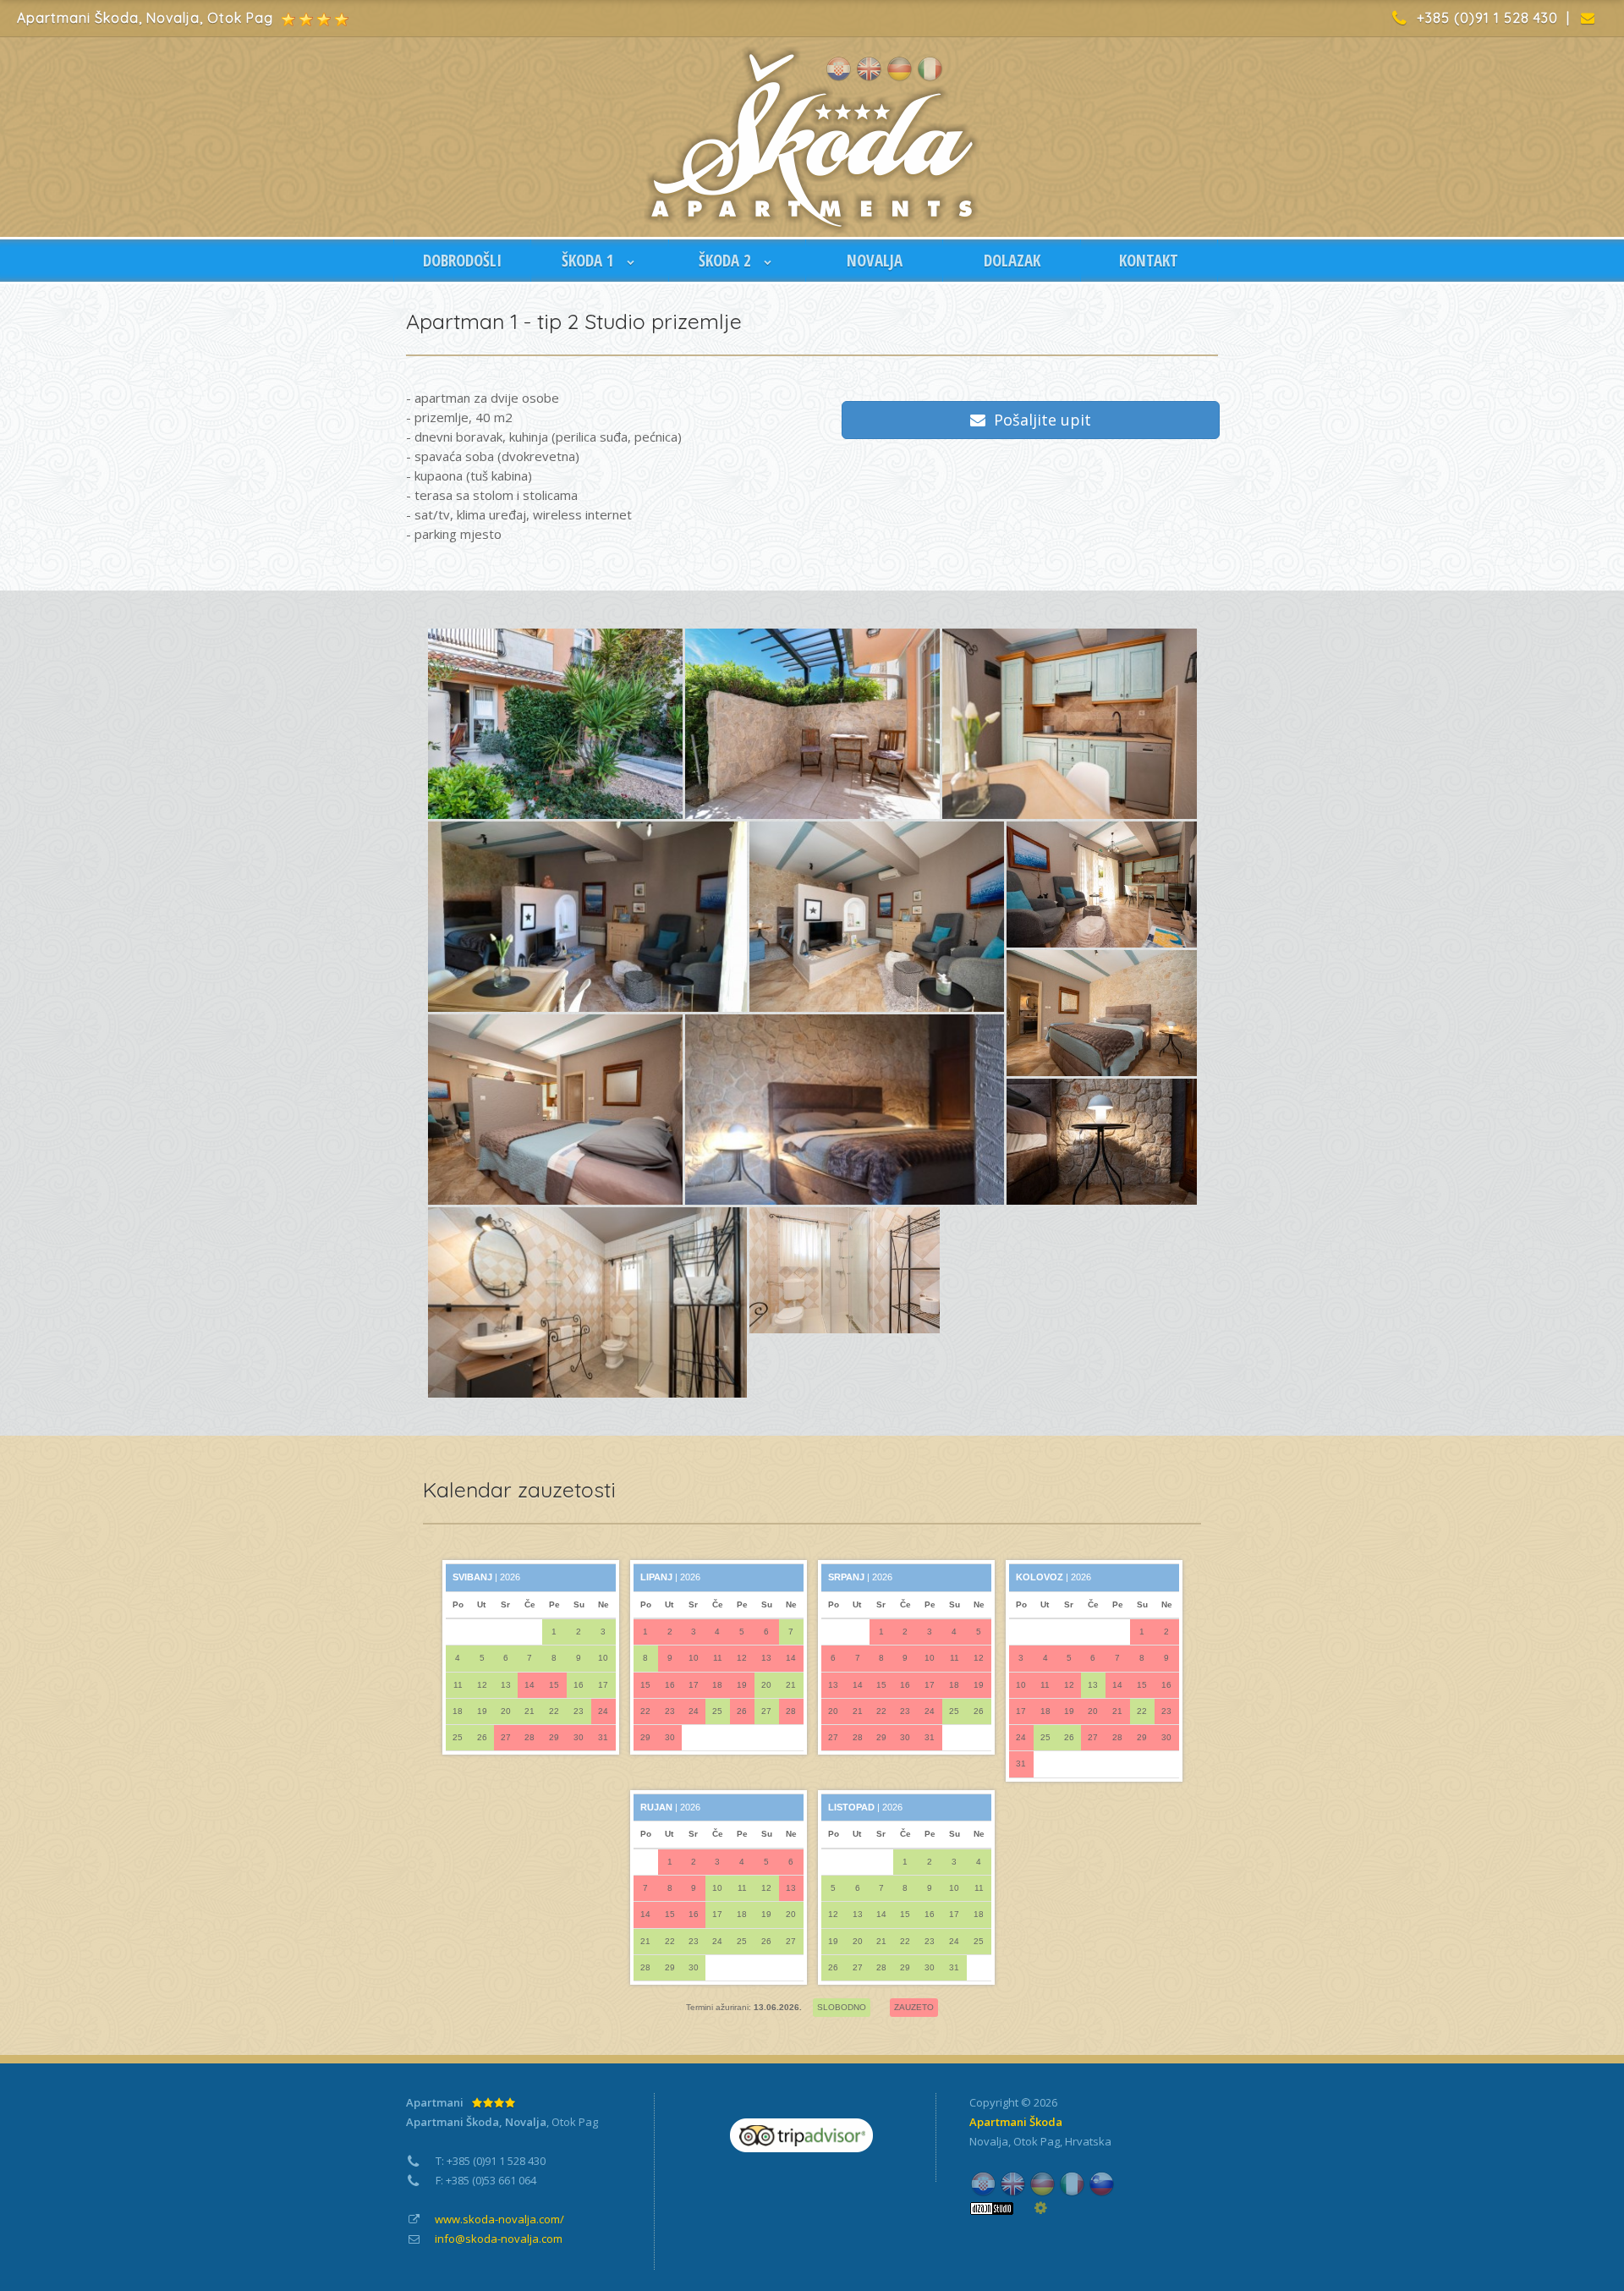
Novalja (989, 2141)
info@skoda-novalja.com (499, 2239)
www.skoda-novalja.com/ (499, 2219)
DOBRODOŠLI (462, 261)
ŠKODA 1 (590, 261)
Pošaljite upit (1038, 420)
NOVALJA (875, 261)
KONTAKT (1149, 261)
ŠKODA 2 (727, 261)
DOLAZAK (1012, 261)
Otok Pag (1037, 2141)
